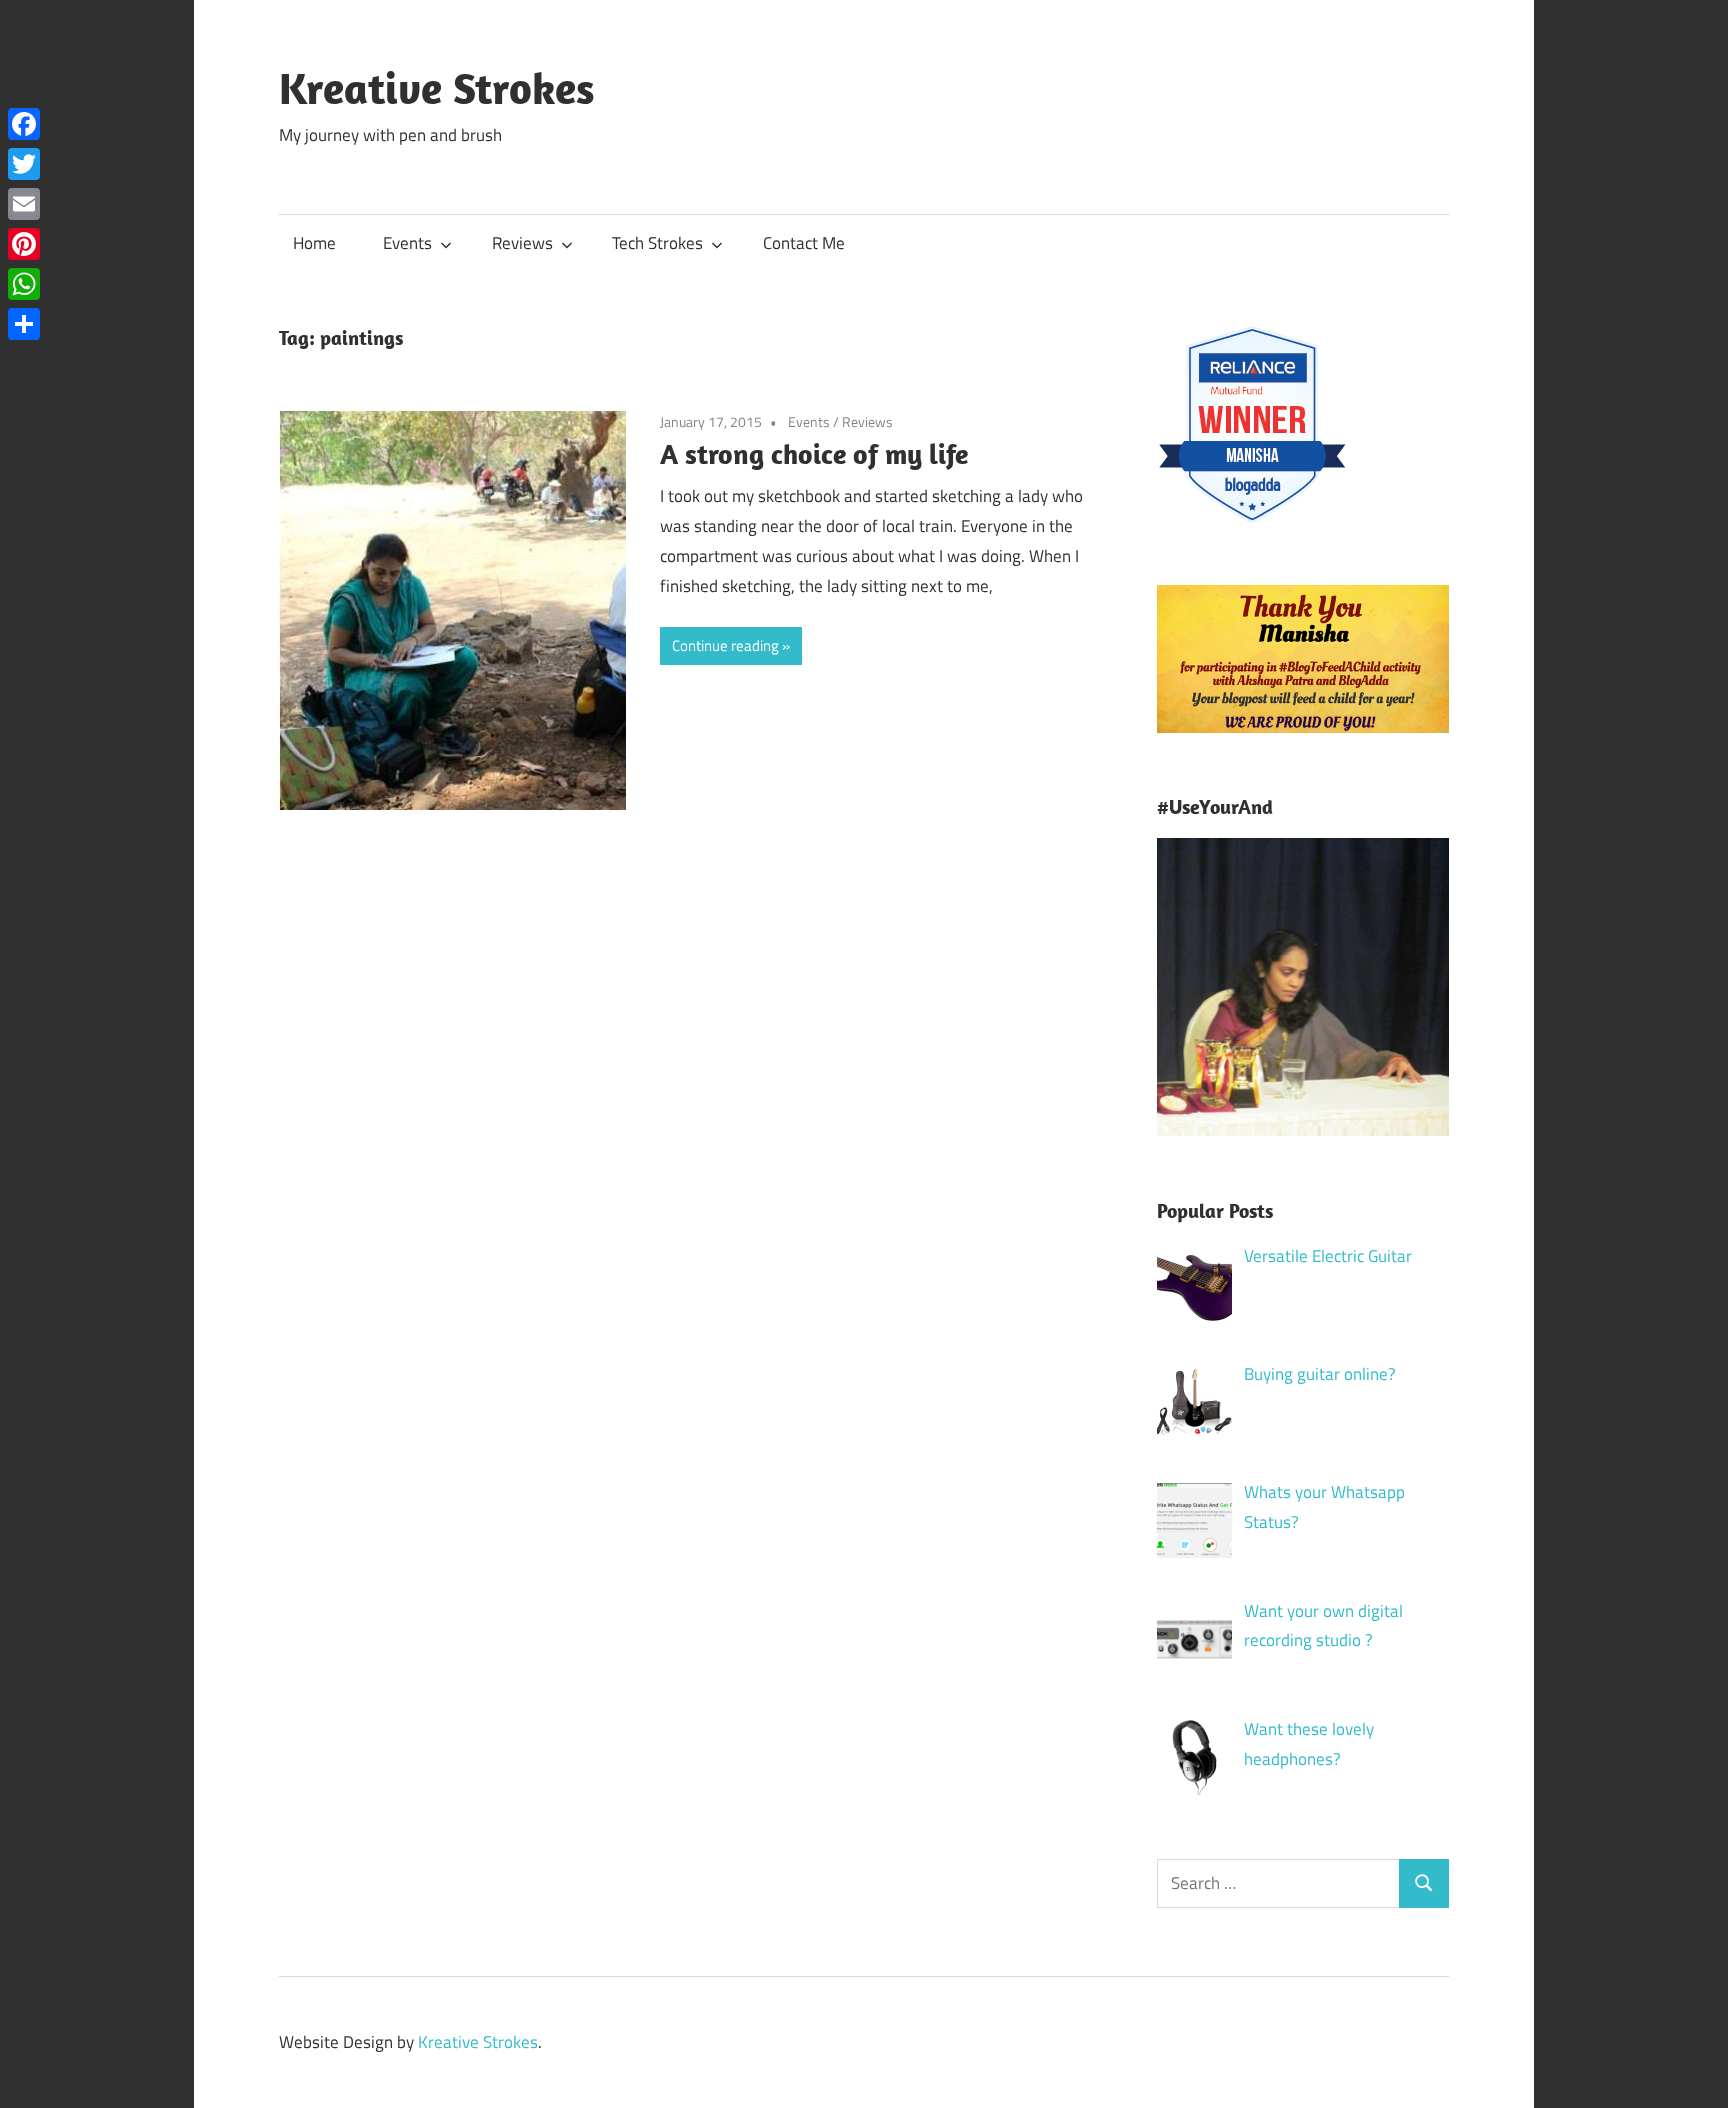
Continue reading (725, 645)
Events (407, 243)
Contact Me (804, 243)
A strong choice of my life (814, 453)
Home (314, 243)
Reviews (522, 243)
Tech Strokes (657, 243)
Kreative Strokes (437, 88)
